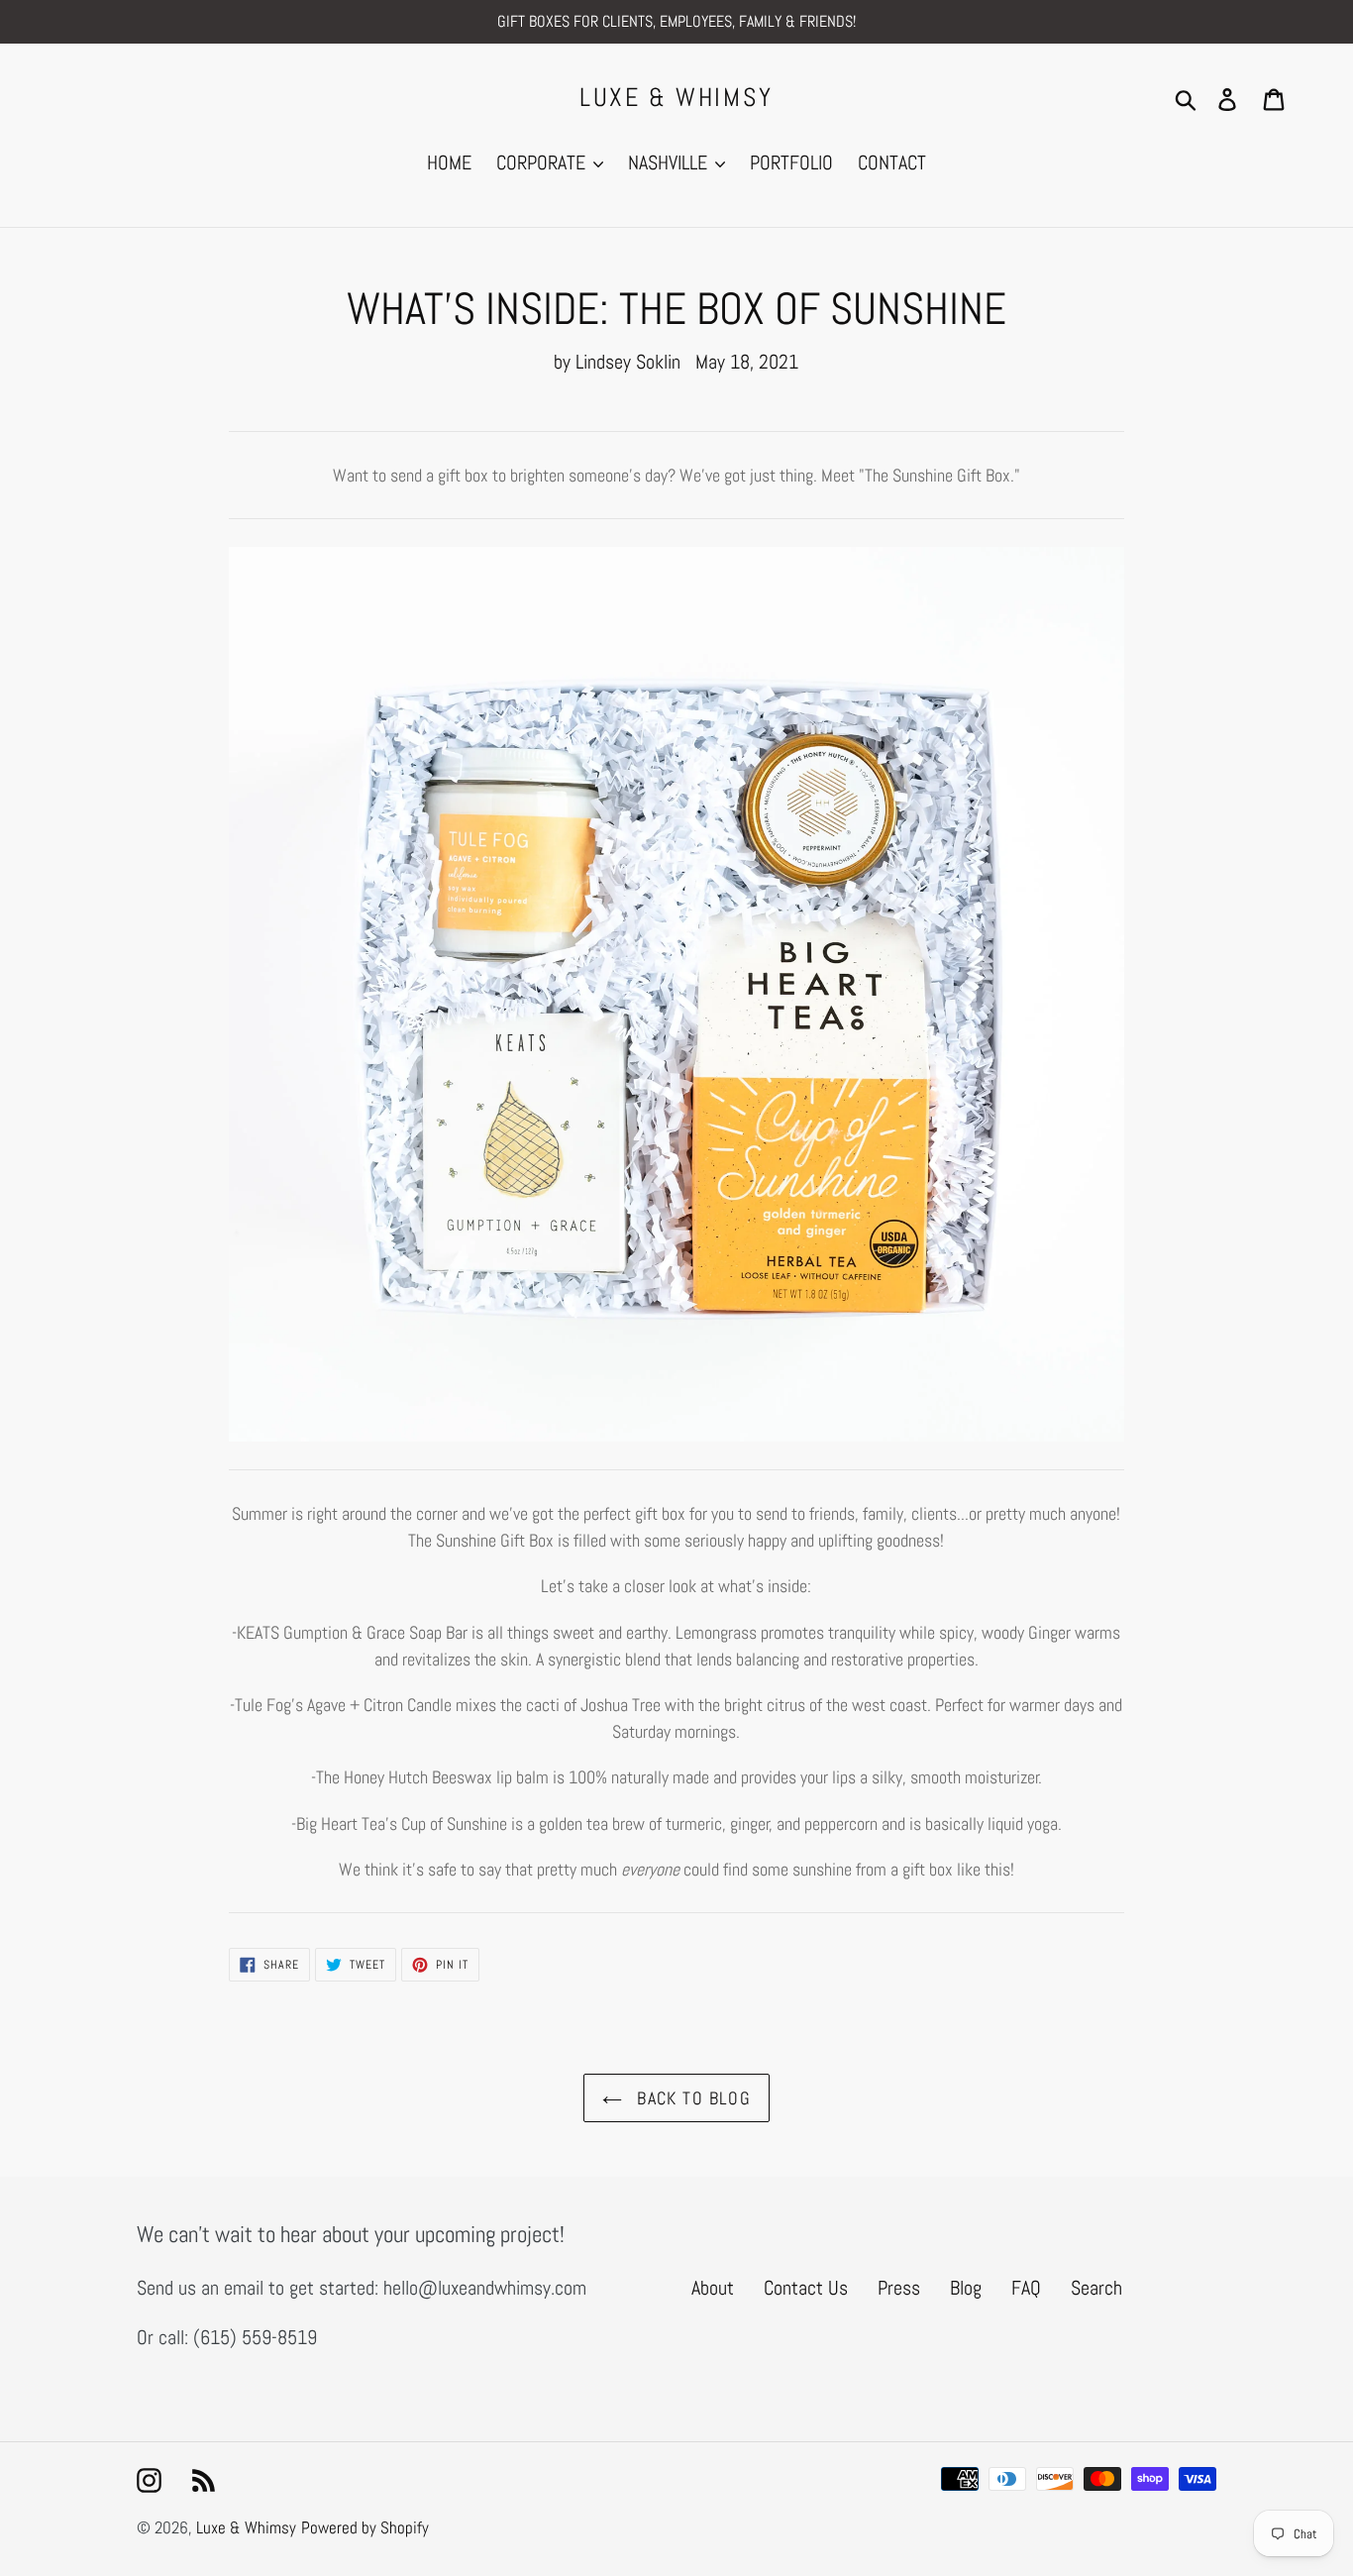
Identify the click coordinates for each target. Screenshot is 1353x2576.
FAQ (1026, 2288)
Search (1096, 2288)
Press (899, 2288)
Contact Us (806, 2288)
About (713, 2288)
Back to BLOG (692, 2098)
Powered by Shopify (365, 2527)
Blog (966, 2288)
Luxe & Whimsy (676, 98)
